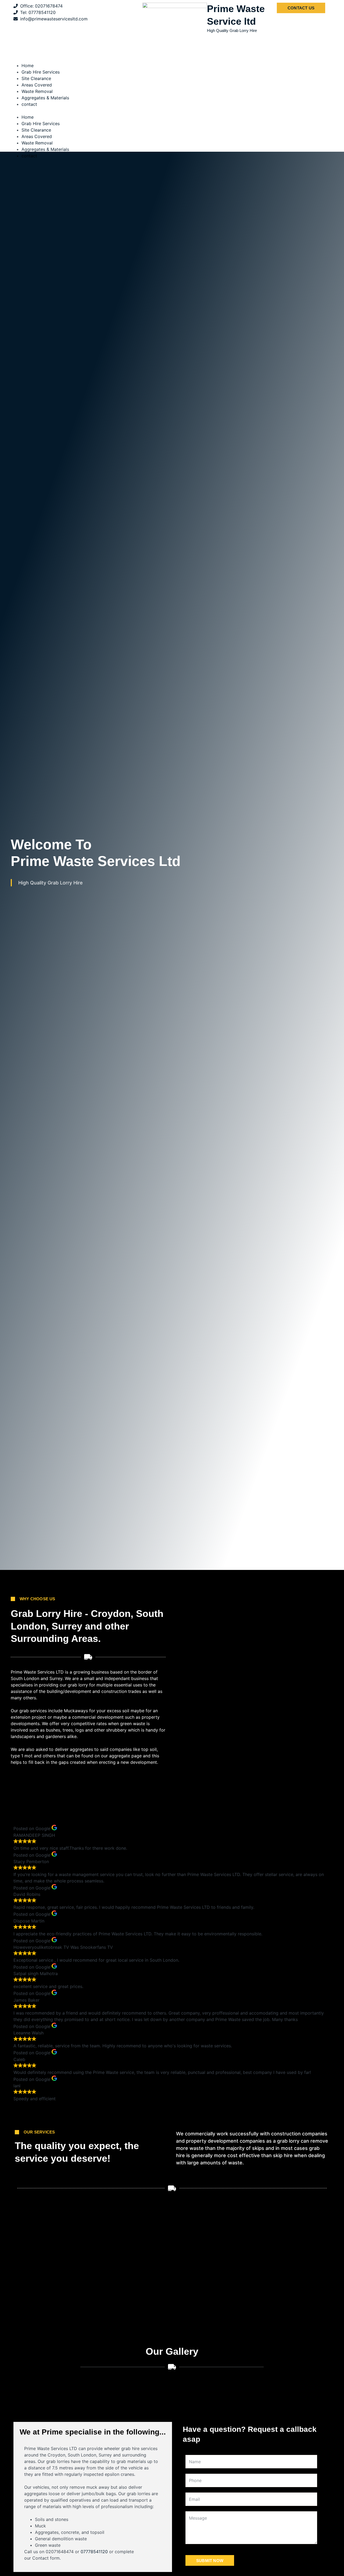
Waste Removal (37, 91)
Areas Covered (37, 85)
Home (28, 66)
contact (29, 104)
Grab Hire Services (41, 72)
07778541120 (94, 2552)
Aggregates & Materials (45, 98)
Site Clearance (36, 78)
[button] (172, 111)
